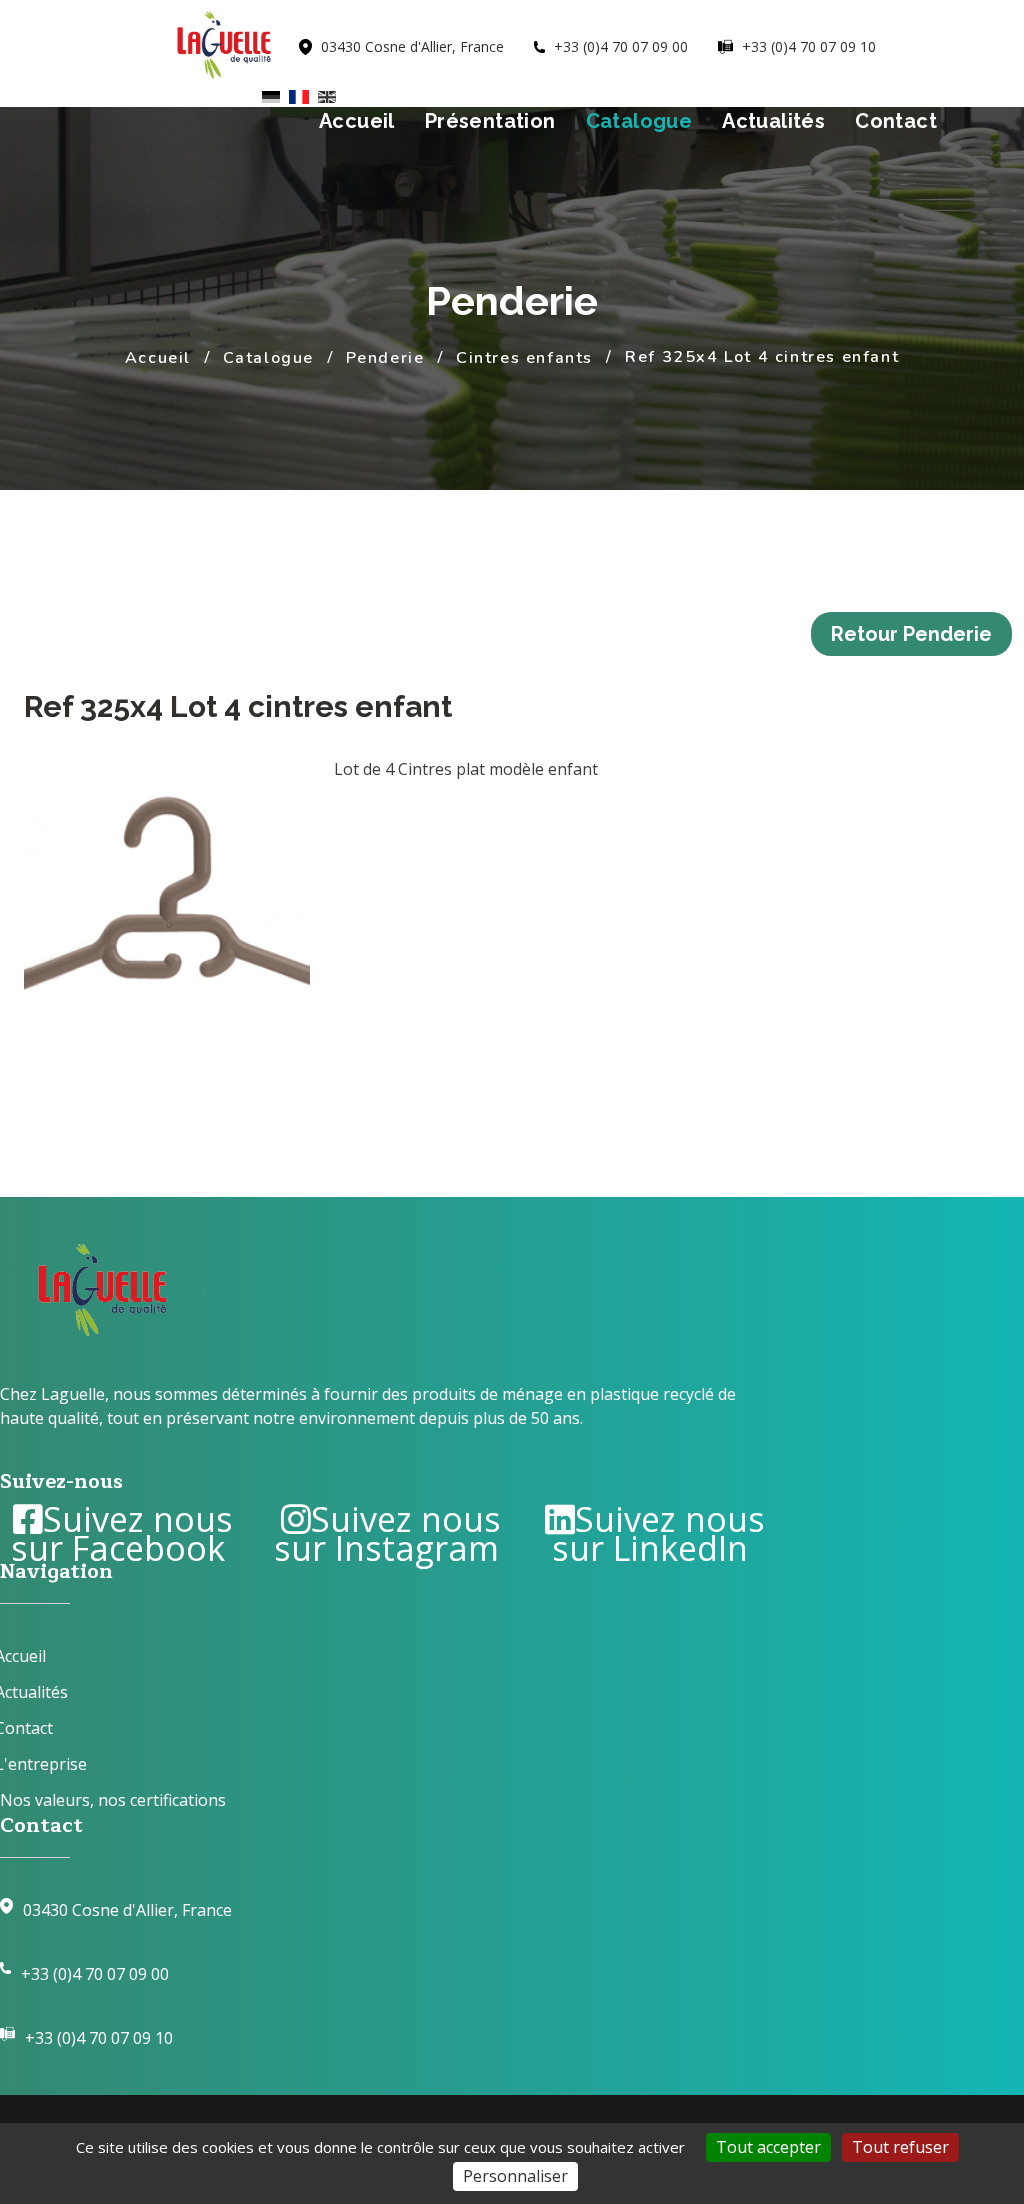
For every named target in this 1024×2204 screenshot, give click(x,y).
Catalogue (639, 121)
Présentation (490, 121)
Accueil (357, 121)
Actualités (773, 121)
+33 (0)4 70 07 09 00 (95, 1974)
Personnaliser (515, 2176)
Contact (896, 121)
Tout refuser (900, 2147)
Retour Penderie (911, 634)
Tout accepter (768, 2147)
